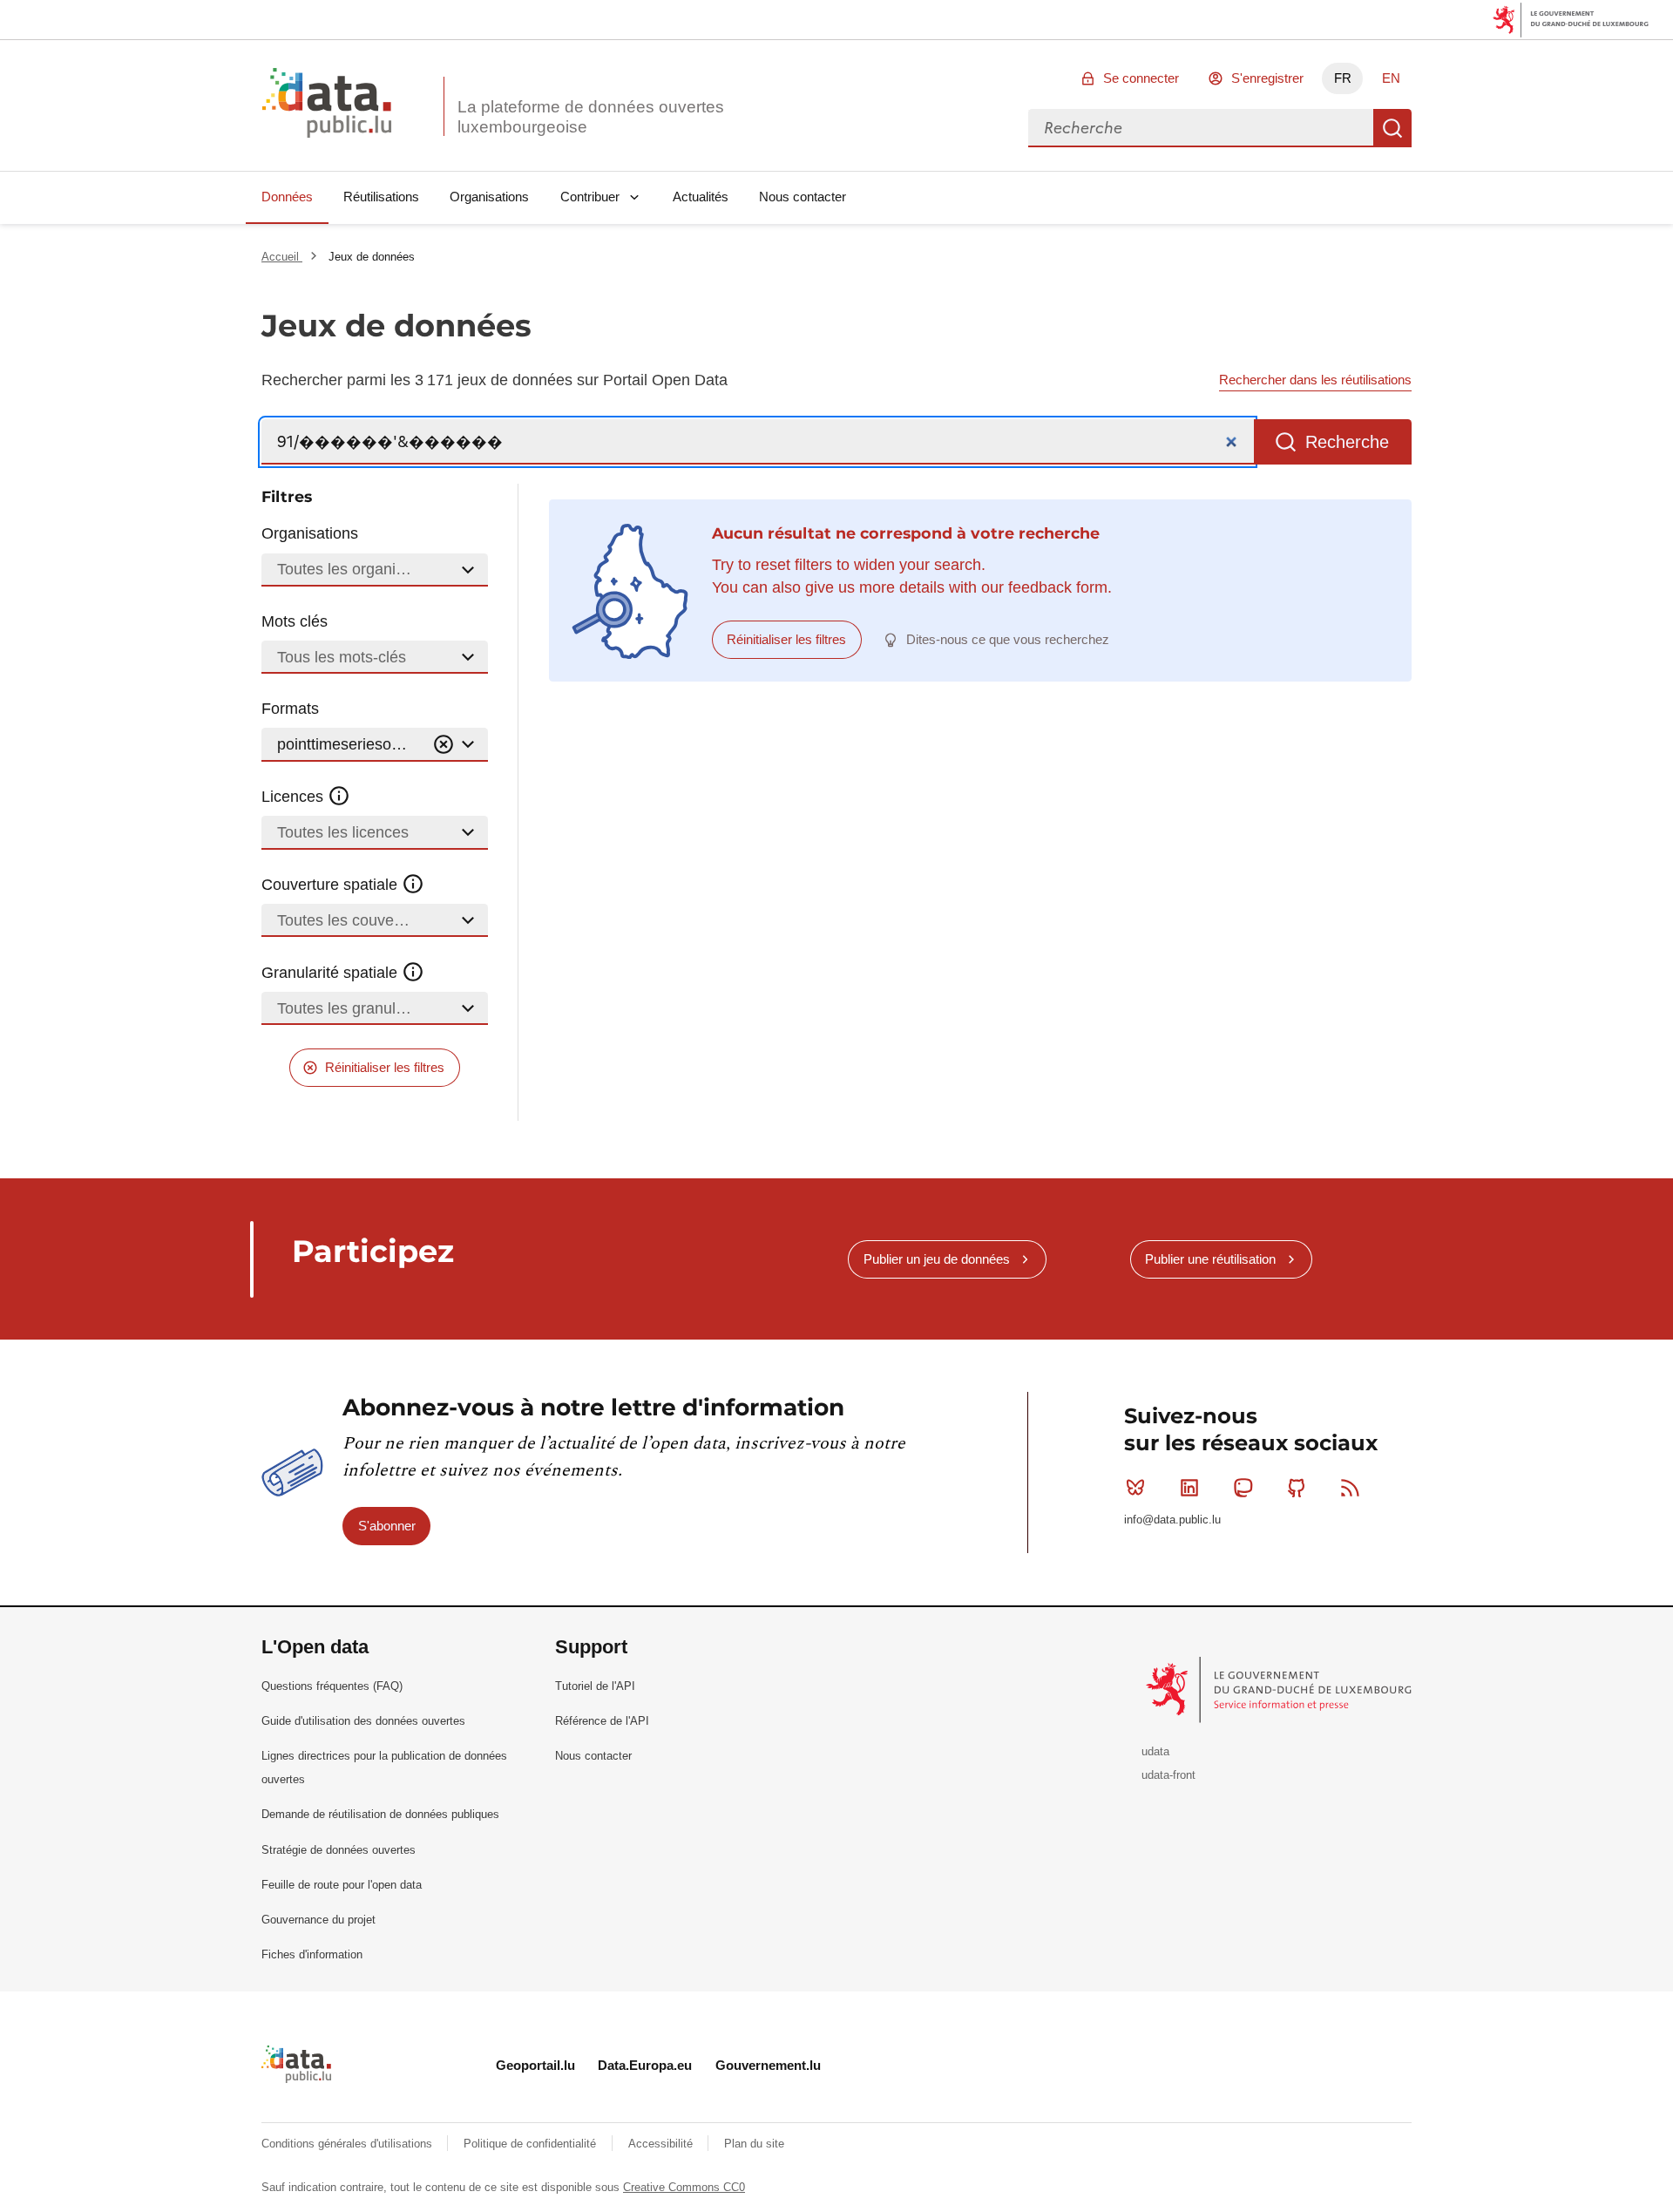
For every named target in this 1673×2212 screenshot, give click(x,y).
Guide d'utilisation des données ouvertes (363, 1721)
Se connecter (1141, 78)
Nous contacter (803, 197)
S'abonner (387, 1526)
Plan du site (754, 2144)
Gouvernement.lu (768, 2065)
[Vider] (444, 745)
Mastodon (1243, 1488)
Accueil (282, 257)
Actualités (701, 197)
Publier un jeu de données (937, 1259)
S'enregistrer (1267, 78)
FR (1343, 78)
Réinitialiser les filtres (385, 1067)
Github (1297, 1488)
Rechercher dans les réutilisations (1315, 380)
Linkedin (1189, 1488)
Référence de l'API (602, 1721)
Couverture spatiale (332, 885)
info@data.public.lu (1172, 1520)
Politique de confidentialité (532, 2144)
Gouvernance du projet (318, 1920)
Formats (290, 709)
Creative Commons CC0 (684, 2187)
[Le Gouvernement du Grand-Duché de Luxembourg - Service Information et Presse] (1280, 1689)
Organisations (489, 197)
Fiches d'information (312, 1954)
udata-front (1168, 1775)
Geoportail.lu (535, 2065)
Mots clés (295, 621)
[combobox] (1201, 128)
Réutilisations (381, 197)
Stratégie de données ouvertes (339, 1850)
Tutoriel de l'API (595, 1686)
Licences (295, 797)
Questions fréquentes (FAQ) (332, 1686)
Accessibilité (662, 2144)
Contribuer (590, 197)
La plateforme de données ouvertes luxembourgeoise (591, 117)
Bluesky (1135, 1488)
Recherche (1392, 128)
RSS (1351, 1488)
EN (1391, 78)
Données (287, 197)
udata (1155, 1751)
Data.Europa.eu (645, 2065)
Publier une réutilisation (1210, 1259)
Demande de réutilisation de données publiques (380, 1814)
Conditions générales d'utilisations (349, 2144)
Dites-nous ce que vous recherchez (1008, 639)
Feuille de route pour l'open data (342, 1885)
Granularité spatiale (332, 973)
